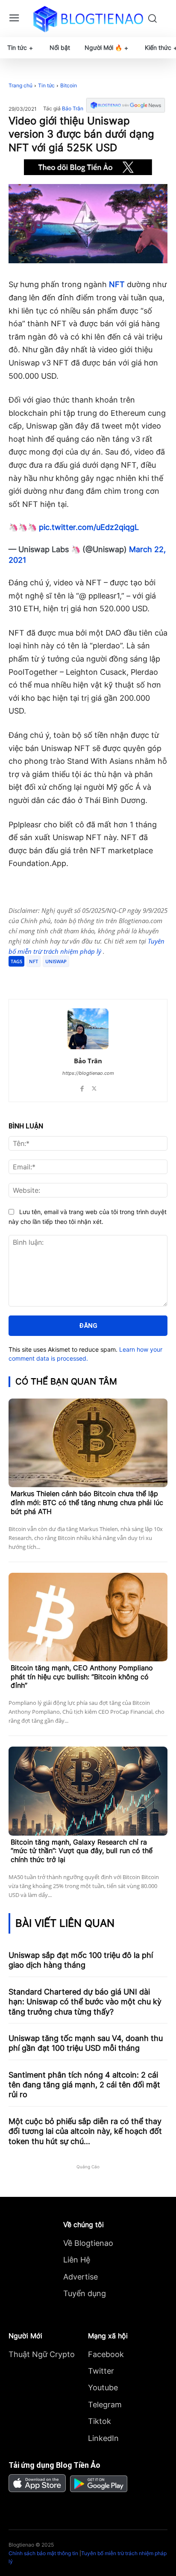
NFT (117, 284)
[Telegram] (83, 978)
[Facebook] (44, 978)
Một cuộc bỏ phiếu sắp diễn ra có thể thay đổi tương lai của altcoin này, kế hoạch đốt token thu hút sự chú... (85, 2131)
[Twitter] (64, 978)
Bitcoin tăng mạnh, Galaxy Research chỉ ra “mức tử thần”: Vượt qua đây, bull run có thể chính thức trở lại (82, 1851)
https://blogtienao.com (88, 1073)
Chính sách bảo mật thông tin (43, 2553)
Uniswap (56, 961)
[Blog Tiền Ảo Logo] (88, 19)
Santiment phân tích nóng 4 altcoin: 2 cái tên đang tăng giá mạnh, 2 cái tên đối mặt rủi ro (84, 2085)
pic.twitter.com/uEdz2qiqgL (89, 527)
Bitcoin (69, 85)
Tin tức (46, 85)
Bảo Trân (73, 109)
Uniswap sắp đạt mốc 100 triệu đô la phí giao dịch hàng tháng (81, 1960)
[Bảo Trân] (88, 1029)
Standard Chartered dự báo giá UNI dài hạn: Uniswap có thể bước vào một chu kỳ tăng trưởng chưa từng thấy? (85, 2002)
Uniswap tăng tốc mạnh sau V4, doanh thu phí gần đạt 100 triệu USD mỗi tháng (86, 2043)
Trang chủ (21, 85)
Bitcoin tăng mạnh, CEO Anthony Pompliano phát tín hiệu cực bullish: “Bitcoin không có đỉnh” (82, 1677)
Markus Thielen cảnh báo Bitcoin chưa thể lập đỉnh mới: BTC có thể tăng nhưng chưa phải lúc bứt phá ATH (87, 1502)
